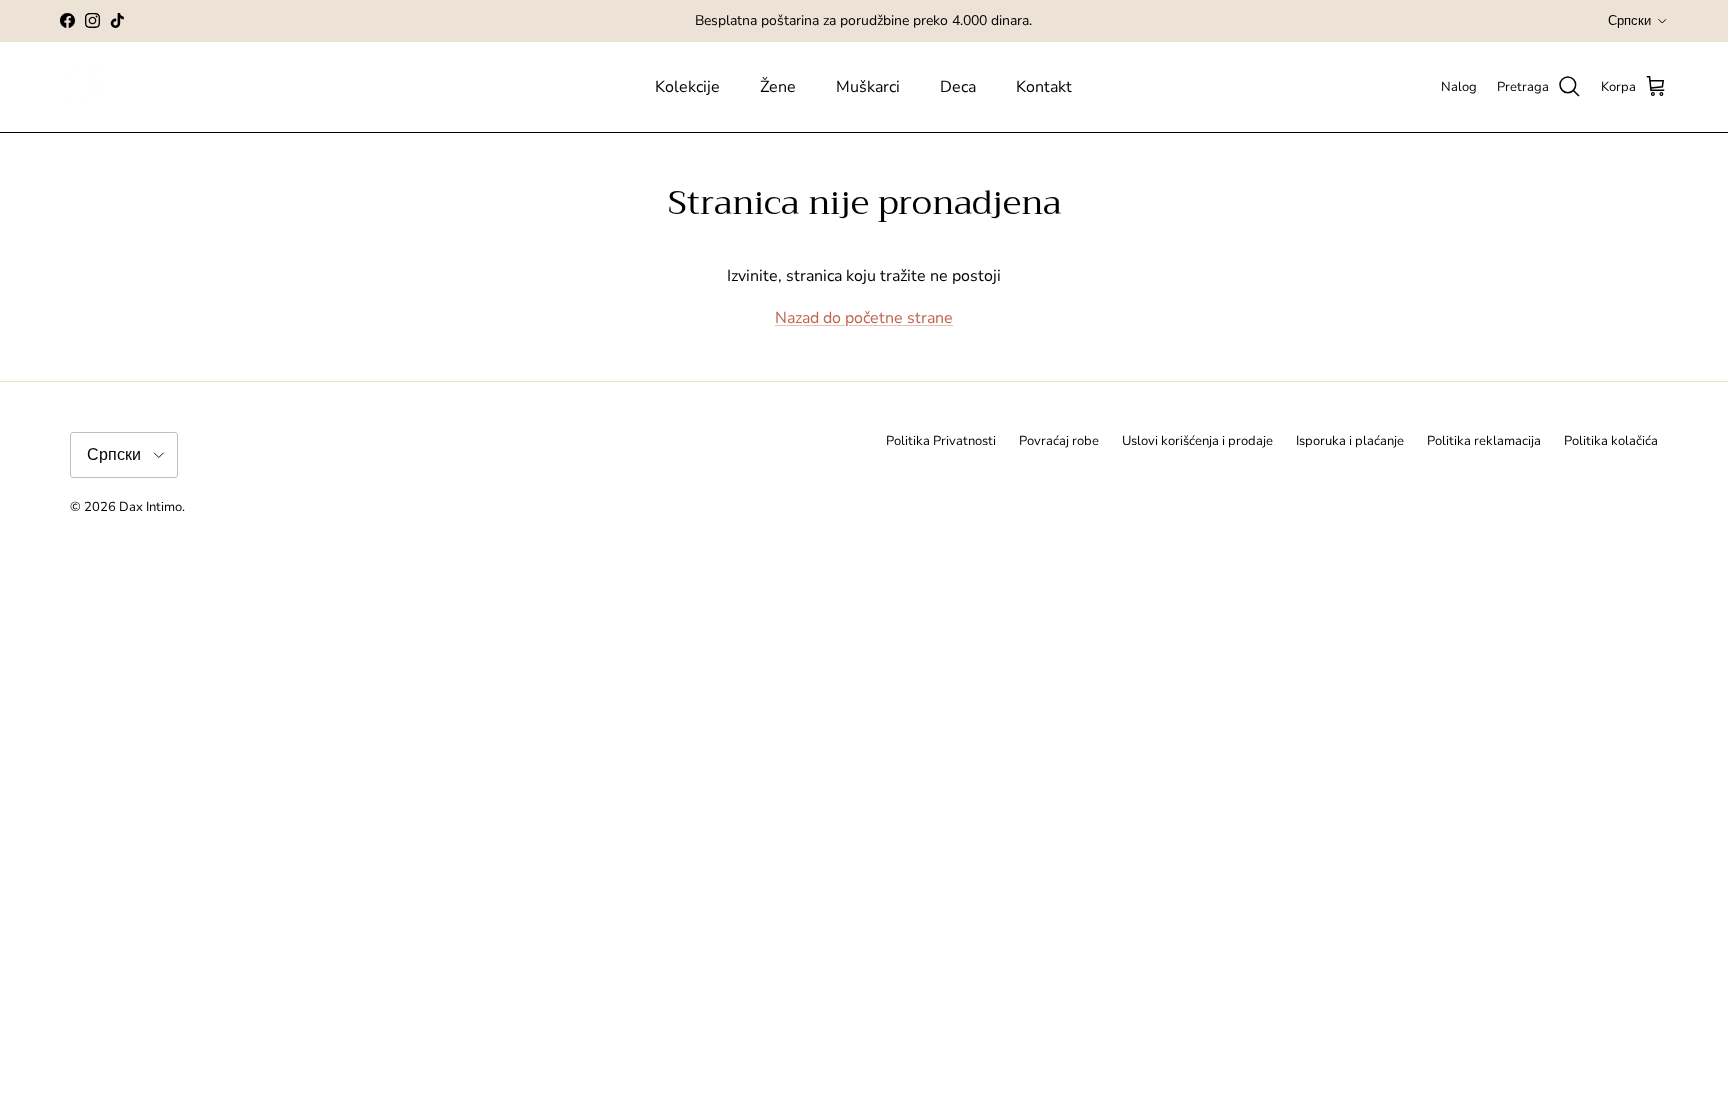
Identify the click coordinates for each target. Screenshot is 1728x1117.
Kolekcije (687, 87)
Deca (958, 87)
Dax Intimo (150, 507)
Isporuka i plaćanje (1350, 441)
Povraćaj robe (1059, 441)
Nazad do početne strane (864, 318)
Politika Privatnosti (941, 441)
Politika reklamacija (1484, 441)
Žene (778, 87)
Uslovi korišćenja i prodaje (1197, 441)
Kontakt (1044, 87)
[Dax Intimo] (217, 87)
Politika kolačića (1611, 441)
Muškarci (868, 87)
